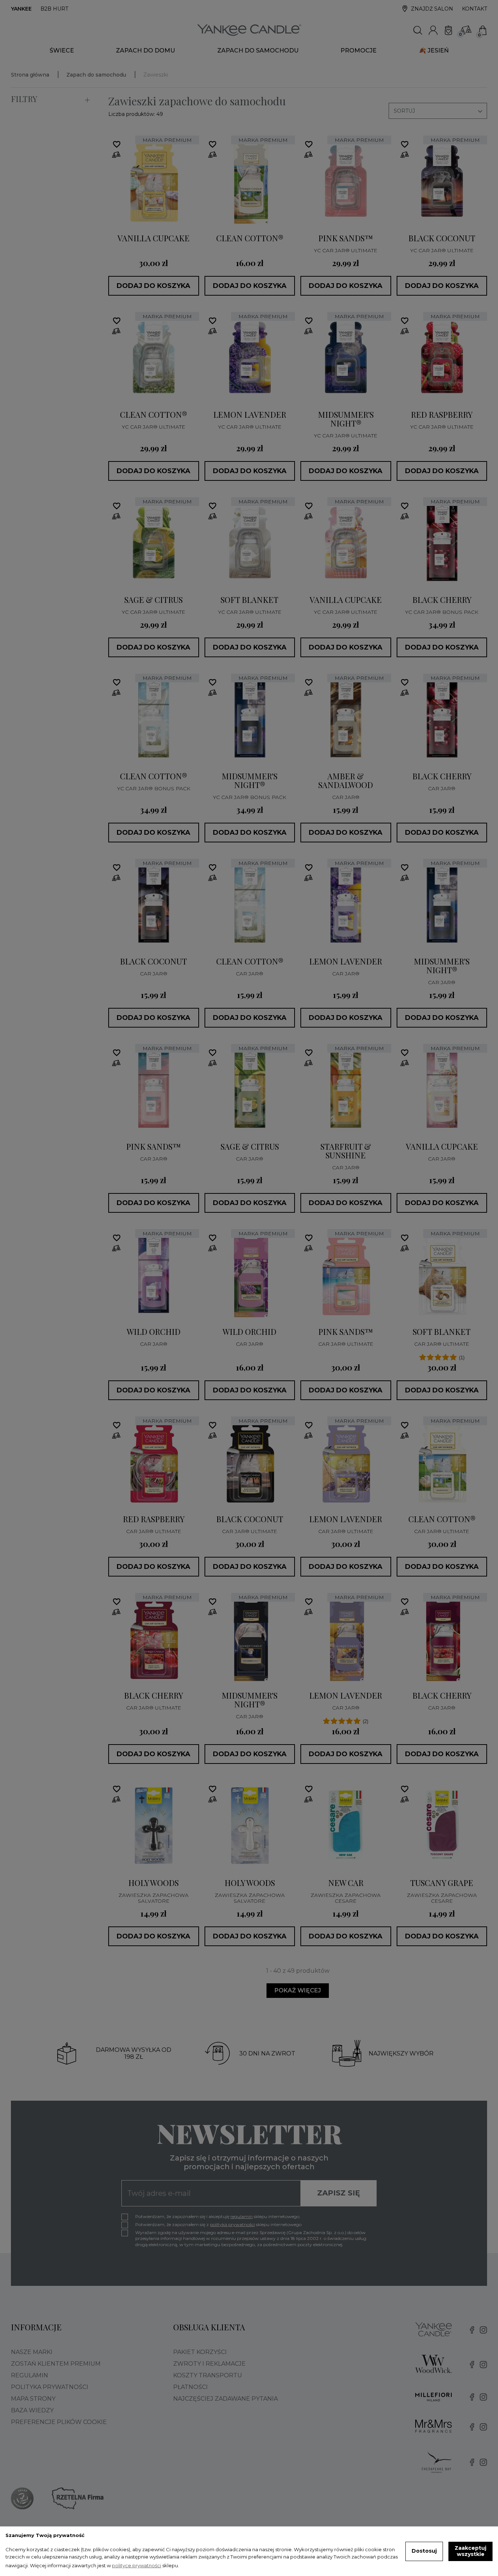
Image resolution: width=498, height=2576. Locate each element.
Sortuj (438, 111)
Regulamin (30, 2375)
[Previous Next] (153, 181)
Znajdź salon (432, 9)
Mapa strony (33, 2399)
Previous (114, 181)
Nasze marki (32, 2352)
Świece (62, 50)
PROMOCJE (359, 50)
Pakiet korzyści (200, 2352)
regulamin (242, 2216)
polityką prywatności (232, 2224)
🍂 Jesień (434, 50)
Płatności (190, 2387)
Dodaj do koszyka (153, 286)
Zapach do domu (145, 50)
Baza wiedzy (32, 2410)
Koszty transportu (208, 2375)
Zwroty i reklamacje (209, 2364)
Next (194, 181)
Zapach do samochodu (258, 50)
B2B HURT (54, 9)
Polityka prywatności (50, 2387)
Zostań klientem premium (56, 2364)
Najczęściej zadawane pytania (225, 2399)
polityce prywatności (137, 2565)
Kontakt (474, 9)
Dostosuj (424, 2551)
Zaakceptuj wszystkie (470, 2551)
